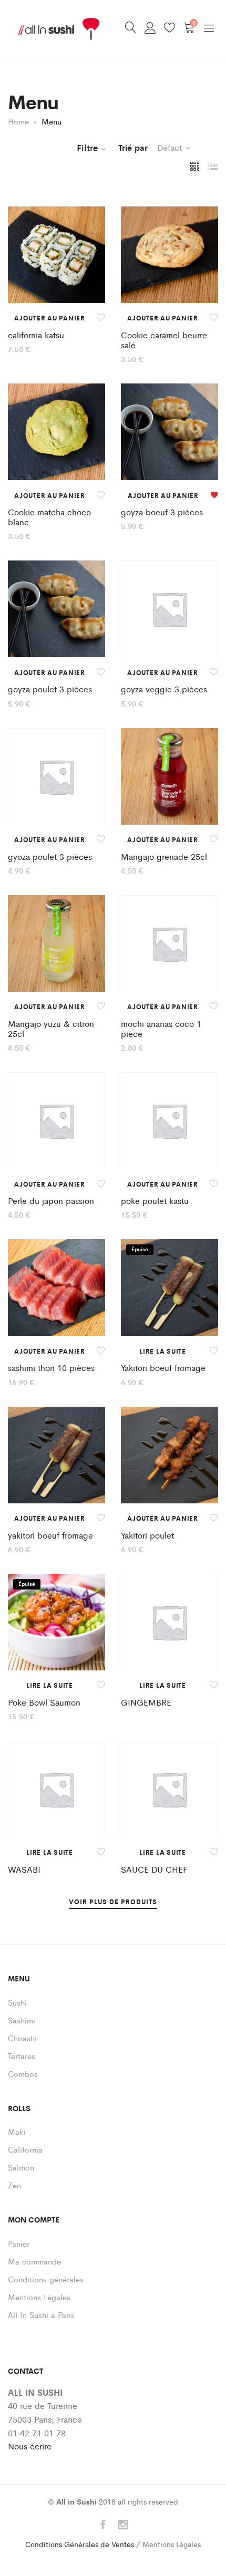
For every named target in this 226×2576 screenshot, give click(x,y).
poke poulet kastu (155, 1201)
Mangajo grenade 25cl (164, 856)
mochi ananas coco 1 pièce (161, 1029)
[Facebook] (103, 2525)
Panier (19, 2243)
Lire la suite (163, 1351)
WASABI (24, 1869)
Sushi (17, 2002)
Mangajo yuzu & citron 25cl (51, 1029)
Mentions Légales (39, 2297)
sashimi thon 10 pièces (51, 1368)
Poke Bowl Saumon (44, 1702)
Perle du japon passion (51, 1201)
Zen (14, 2185)
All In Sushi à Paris (41, 2315)
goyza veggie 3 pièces (164, 689)
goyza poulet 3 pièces (50, 689)
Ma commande (34, 2261)
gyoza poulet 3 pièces (50, 856)
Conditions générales (46, 2279)
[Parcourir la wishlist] (214, 495)
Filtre (88, 148)
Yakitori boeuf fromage (163, 1368)
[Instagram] (123, 2525)
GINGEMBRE (146, 1702)
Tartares (22, 2056)
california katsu (36, 335)
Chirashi (22, 2038)
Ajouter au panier (50, 318)
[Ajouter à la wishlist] (101, 318)
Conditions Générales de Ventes (80, 2544)
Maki (17, 2131)
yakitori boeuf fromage (50, 1535)
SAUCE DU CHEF (154, 1869)
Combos (23, 2074)
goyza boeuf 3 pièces (162, 512)
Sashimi (22, 2020)
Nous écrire (30, 2446)
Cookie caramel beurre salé (164, 340)
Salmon (21, 2167)
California (25, 2149)
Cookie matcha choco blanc (49, 517)
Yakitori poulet (147, 1535)
